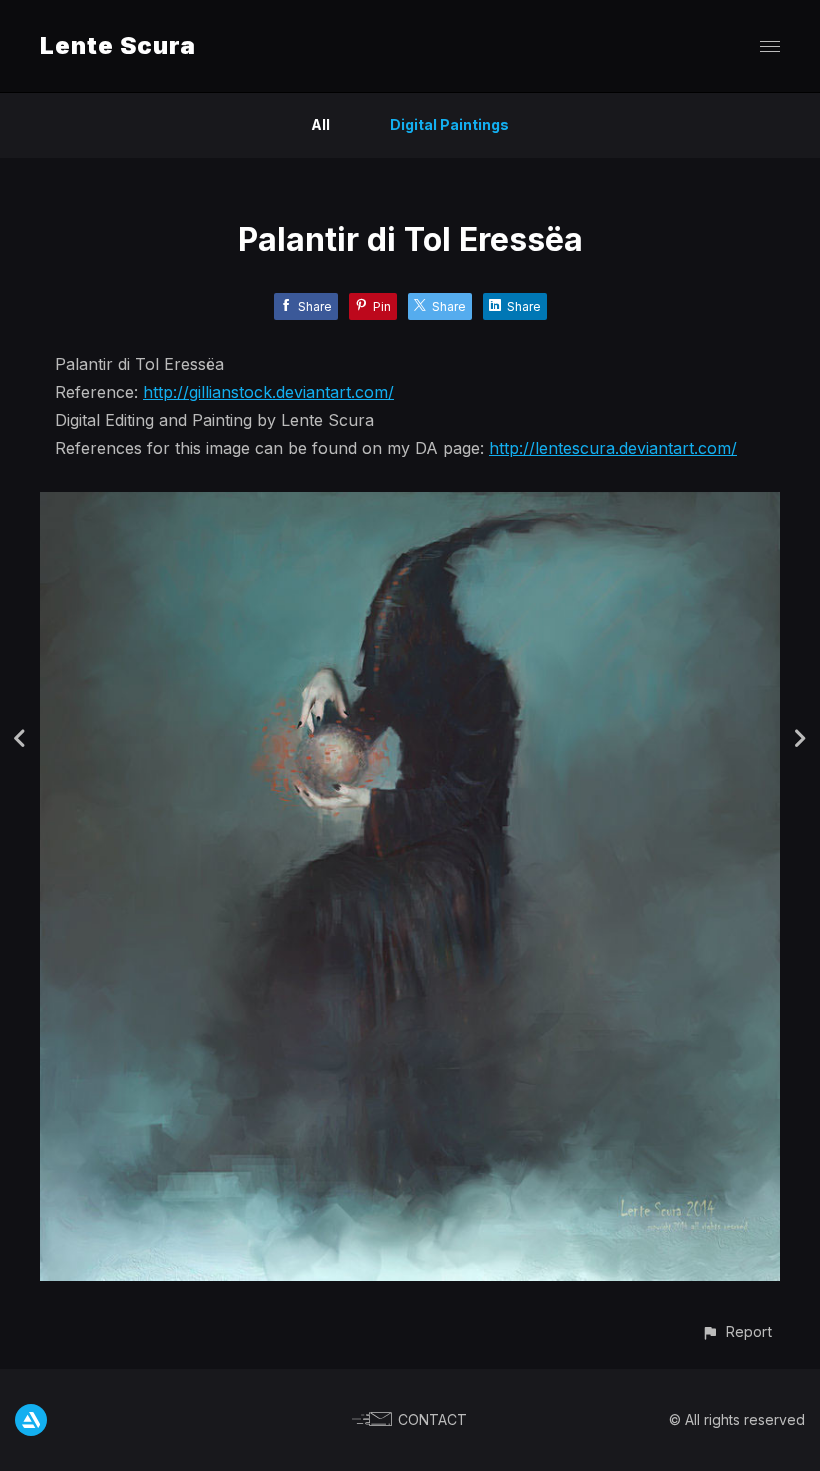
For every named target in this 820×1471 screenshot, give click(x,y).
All (320, 124)
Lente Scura (118, 45)
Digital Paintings (449, 124)
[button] (736, 1331)
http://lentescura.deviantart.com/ (613, 448)
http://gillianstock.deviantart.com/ (268, 392)
